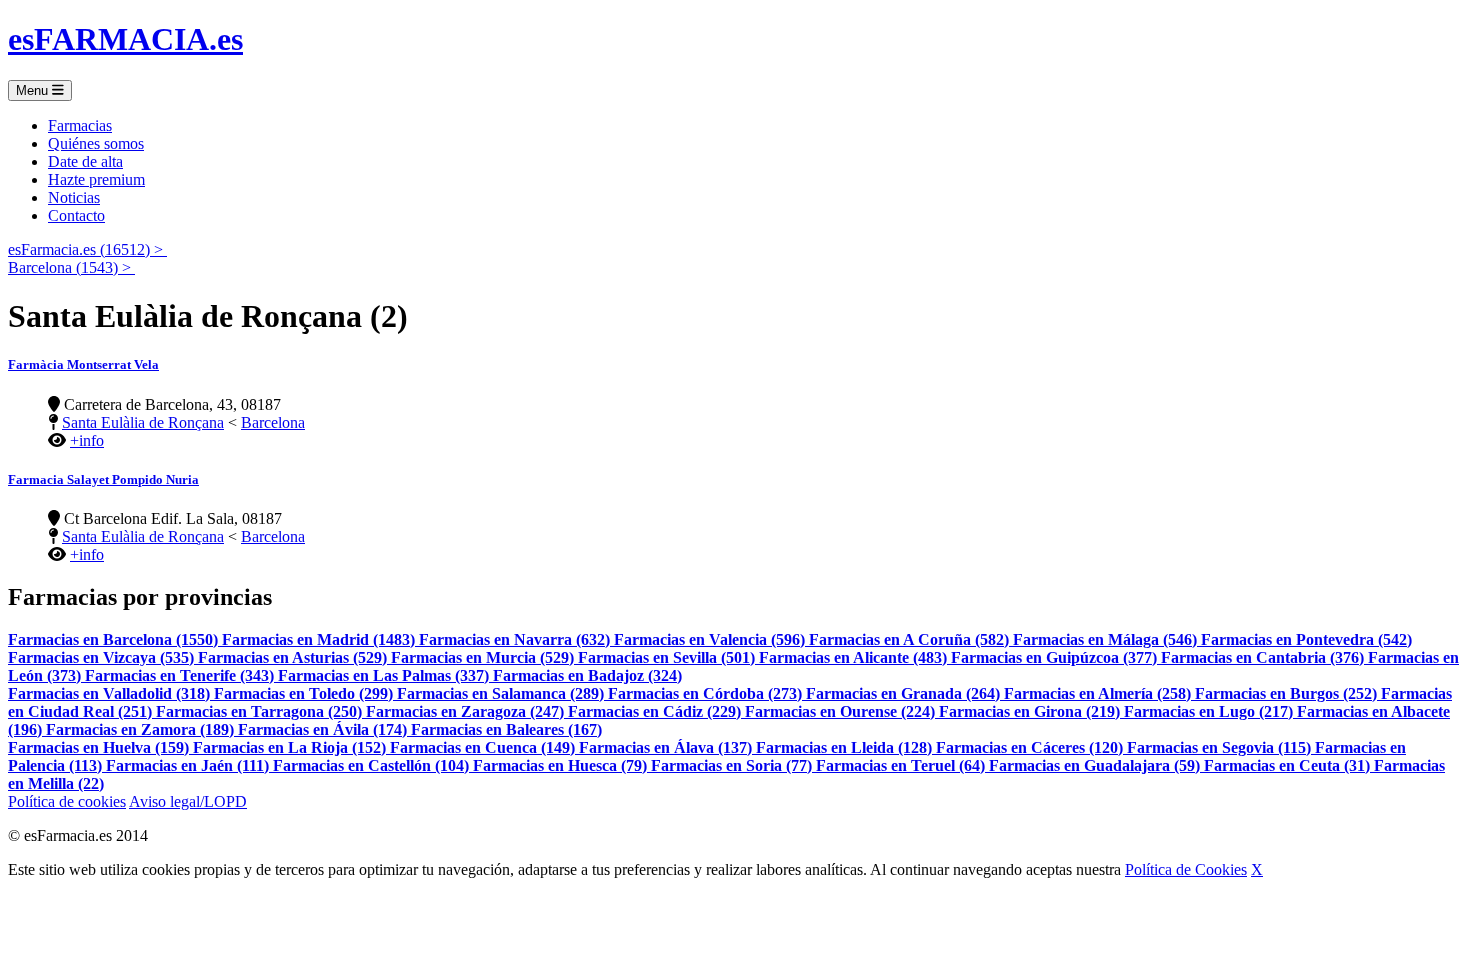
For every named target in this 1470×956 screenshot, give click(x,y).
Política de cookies (67, 801)
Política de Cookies (1186, 869)
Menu (34, 90)
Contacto (76, 215)
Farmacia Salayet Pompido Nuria (103, 479)
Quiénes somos (96, 143)
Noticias (74, 197)
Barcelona (273, 422)
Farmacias (80, 125)
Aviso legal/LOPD (188, 801)
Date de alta (85, 161)
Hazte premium (96, 179)
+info (87, 440)
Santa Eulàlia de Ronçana (143, 422)
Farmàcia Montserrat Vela (83, 364)
